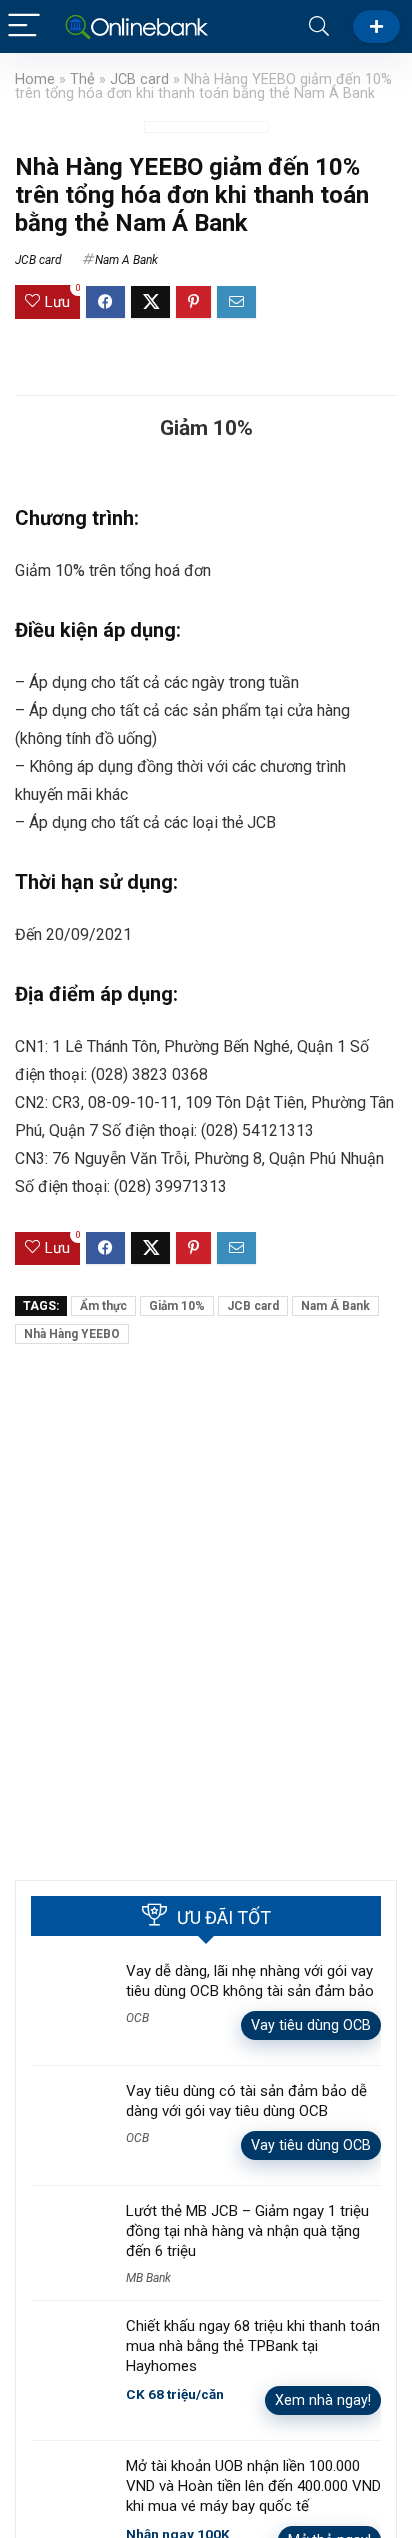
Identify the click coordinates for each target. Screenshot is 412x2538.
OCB (137, 2018)
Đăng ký (376, 26)
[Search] (319, 26)
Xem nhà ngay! (323, 2400)
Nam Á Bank (335, 1306)
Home (35, 79)
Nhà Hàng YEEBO (72, 1334)
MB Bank (148, 2278)
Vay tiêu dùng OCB (311, 2025)
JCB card (139, 79)
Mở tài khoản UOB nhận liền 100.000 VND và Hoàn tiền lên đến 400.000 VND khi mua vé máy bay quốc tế (253, 2486)
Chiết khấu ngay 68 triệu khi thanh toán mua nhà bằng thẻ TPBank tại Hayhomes (253, 2346)
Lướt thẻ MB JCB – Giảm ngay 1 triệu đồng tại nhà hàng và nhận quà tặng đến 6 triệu (247, 2231)
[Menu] (24, 26)
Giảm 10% (177, 1306)
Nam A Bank (126, 260)
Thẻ (82, 79)
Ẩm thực (103, 1306)
